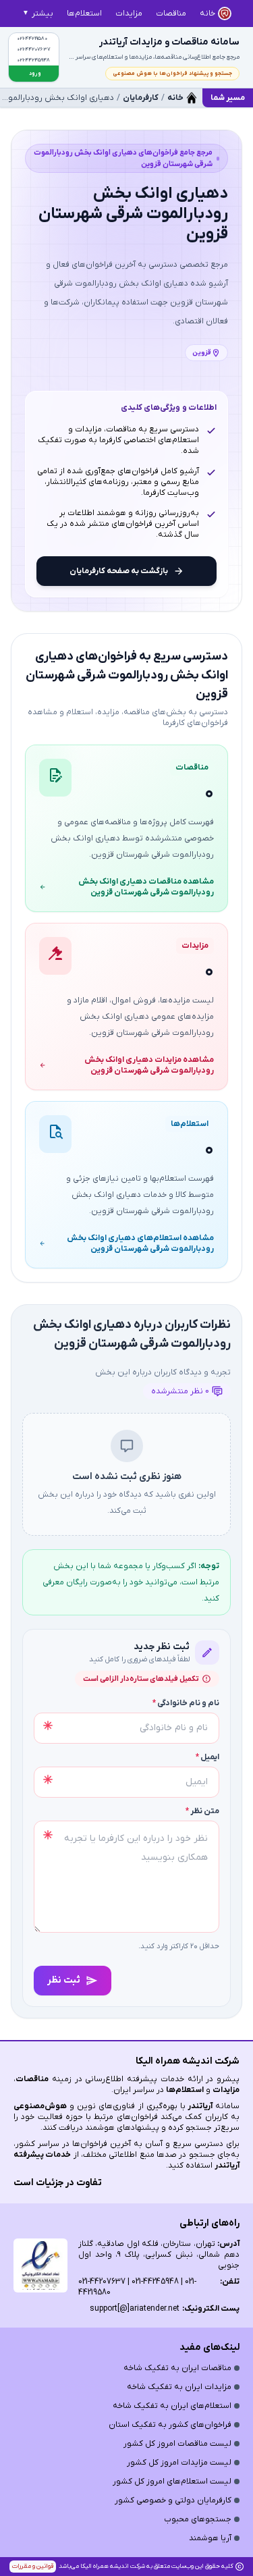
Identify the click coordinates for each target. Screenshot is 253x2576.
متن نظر (202, 1811)
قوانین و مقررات (33, 2566)
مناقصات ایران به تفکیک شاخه (177, 2368)
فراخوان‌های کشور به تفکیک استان (170, 2425)
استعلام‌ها (185, 2090)
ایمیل (207, 1757)
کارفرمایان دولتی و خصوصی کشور (173, 2500)
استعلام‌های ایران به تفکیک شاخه (172, 2406)
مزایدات (226, 2090)
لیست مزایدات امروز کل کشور (179, 2463)
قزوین (202, 353)
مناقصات (32, 2079)
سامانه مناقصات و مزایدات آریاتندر (169, 42)
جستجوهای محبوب (198, 2519)
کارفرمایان (141, 98)
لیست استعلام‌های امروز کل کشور (172, 2481)
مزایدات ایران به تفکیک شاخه (179, 2387)
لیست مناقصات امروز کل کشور (177, 2444)
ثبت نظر (64, 1980)
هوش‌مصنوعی (40, 2106)
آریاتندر (199, 2106)
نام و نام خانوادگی (186, 1703)
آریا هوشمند (210, 2538)
